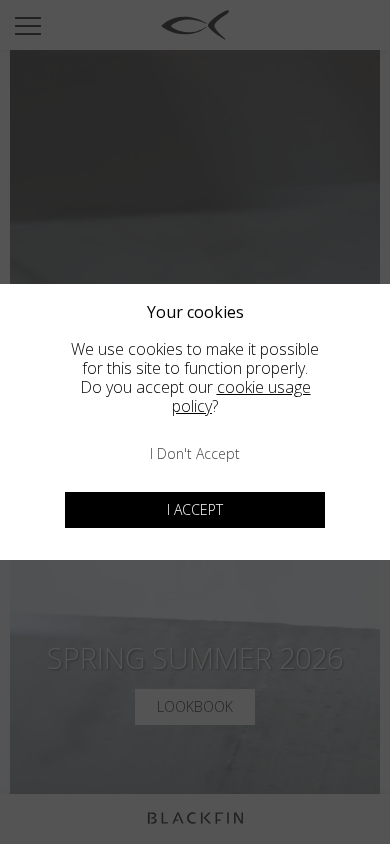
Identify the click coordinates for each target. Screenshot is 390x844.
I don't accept (195, 453)
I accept (195, 509)
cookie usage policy (241, 396)
